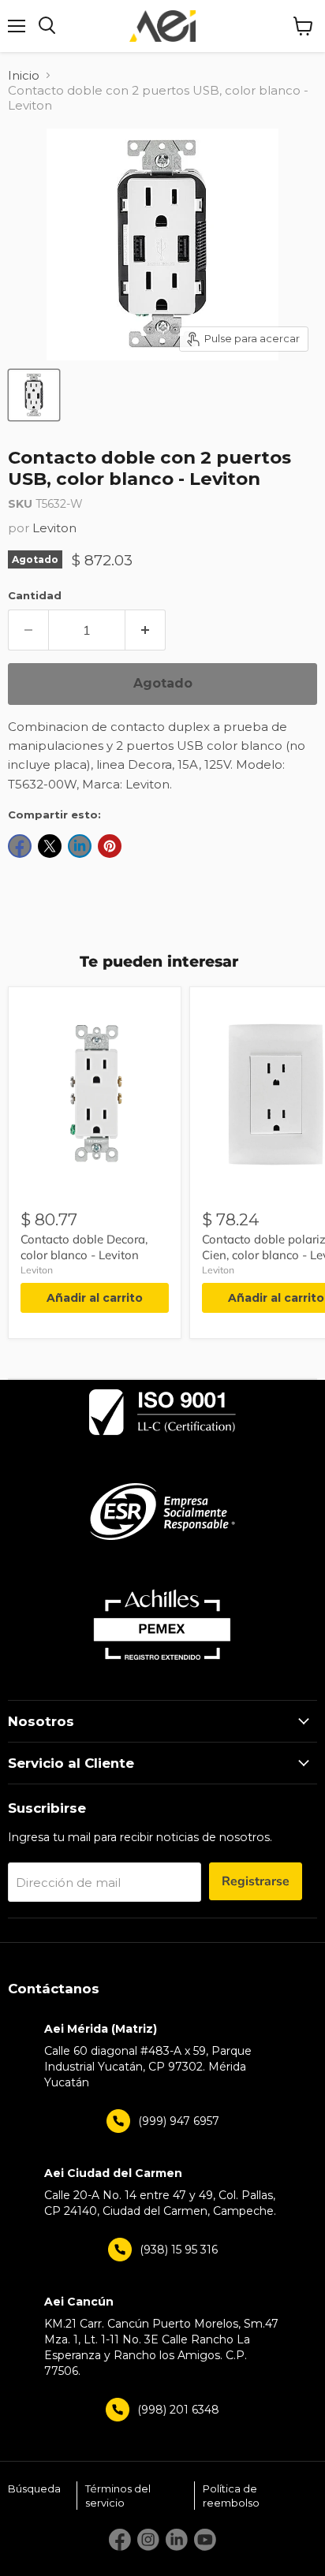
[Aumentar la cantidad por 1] (146, 630)
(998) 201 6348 (178, 2410)
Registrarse (256, 1881)
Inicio (24, 75)
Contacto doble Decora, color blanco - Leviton (84, 1247)
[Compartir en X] (50, 846)
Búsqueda (34, 2488)
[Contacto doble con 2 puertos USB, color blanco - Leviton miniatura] (34, 395)
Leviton (54, 528)
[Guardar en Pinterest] (110, 846)
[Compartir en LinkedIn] (80, 846)
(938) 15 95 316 (179, 2250)
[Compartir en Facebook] (20, 846)
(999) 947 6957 (179, 2121)
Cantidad (35, 595)
